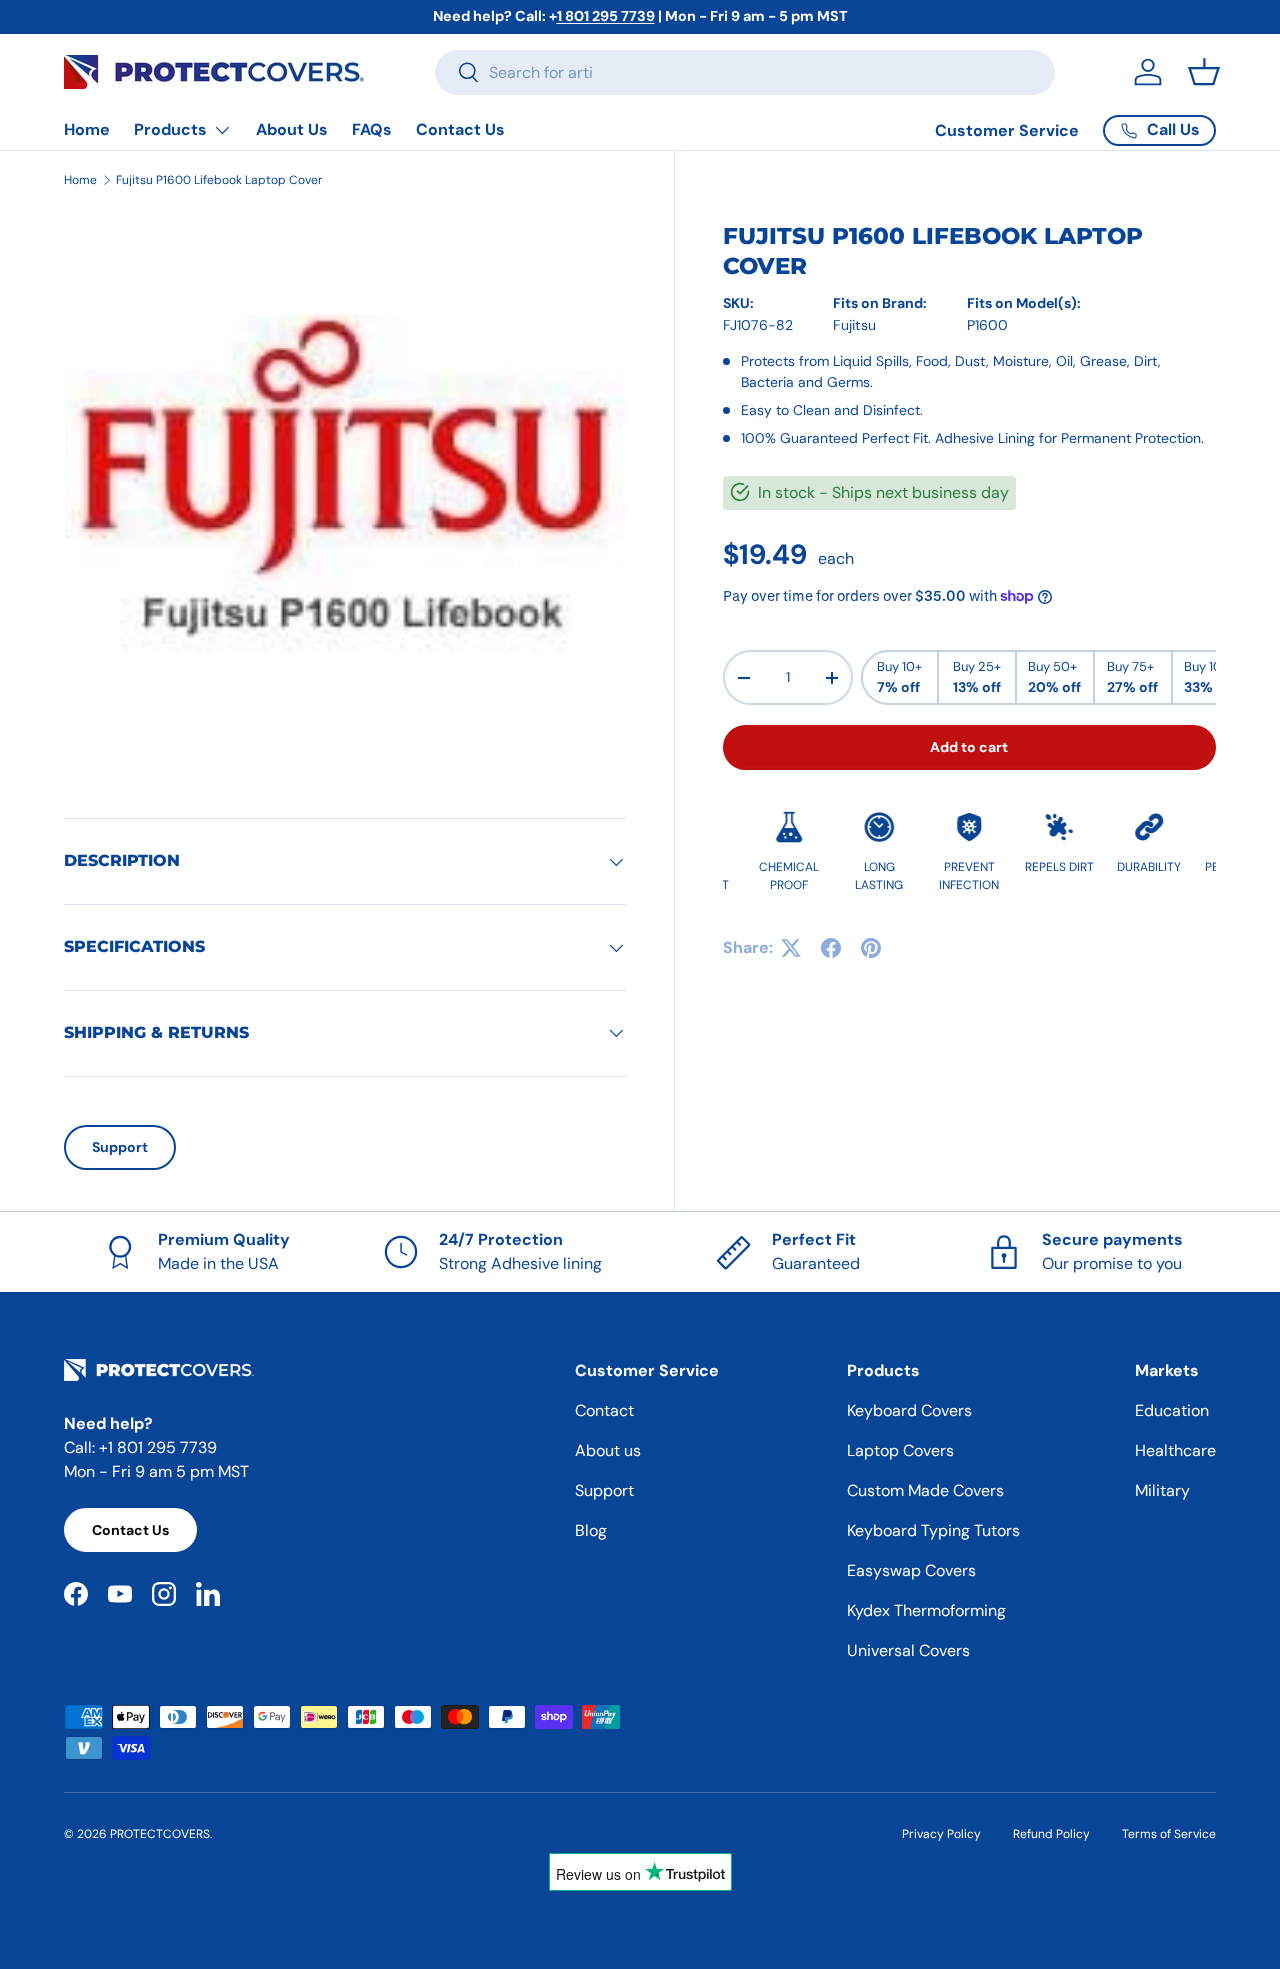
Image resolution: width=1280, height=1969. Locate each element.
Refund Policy (1051, 1834)
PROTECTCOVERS (160, 1834)
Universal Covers (908, 1650)
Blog (591, 1530)
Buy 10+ (899, 678)
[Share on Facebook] (831, 948)
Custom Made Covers (925, 1490)
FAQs (372, 129)
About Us (292, 129)
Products (170, 129)
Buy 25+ (977, 678)
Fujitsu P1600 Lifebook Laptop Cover (219, 180)
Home (87, 129)
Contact (604, 1410)
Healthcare (1175, 1450)
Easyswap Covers (911, 1570)
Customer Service (1007, 130)
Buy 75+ (1132, 678)
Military (1162, 1490)
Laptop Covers (900, 1450)
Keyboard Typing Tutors (933, 1530)
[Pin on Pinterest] (871, 948)
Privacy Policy (941, 1834)
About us (608, 1450)
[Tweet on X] (791, 948)
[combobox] (745, 72)
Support (120, 1147)
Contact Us (460, 129)
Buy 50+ (1054, 678)
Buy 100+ (1211, 678)
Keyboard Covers (909, 1410)
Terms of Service (1169, 1834)
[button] (1204, 72)
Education (1172, 1410)
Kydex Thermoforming (926, 1610)
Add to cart (969, 747)
